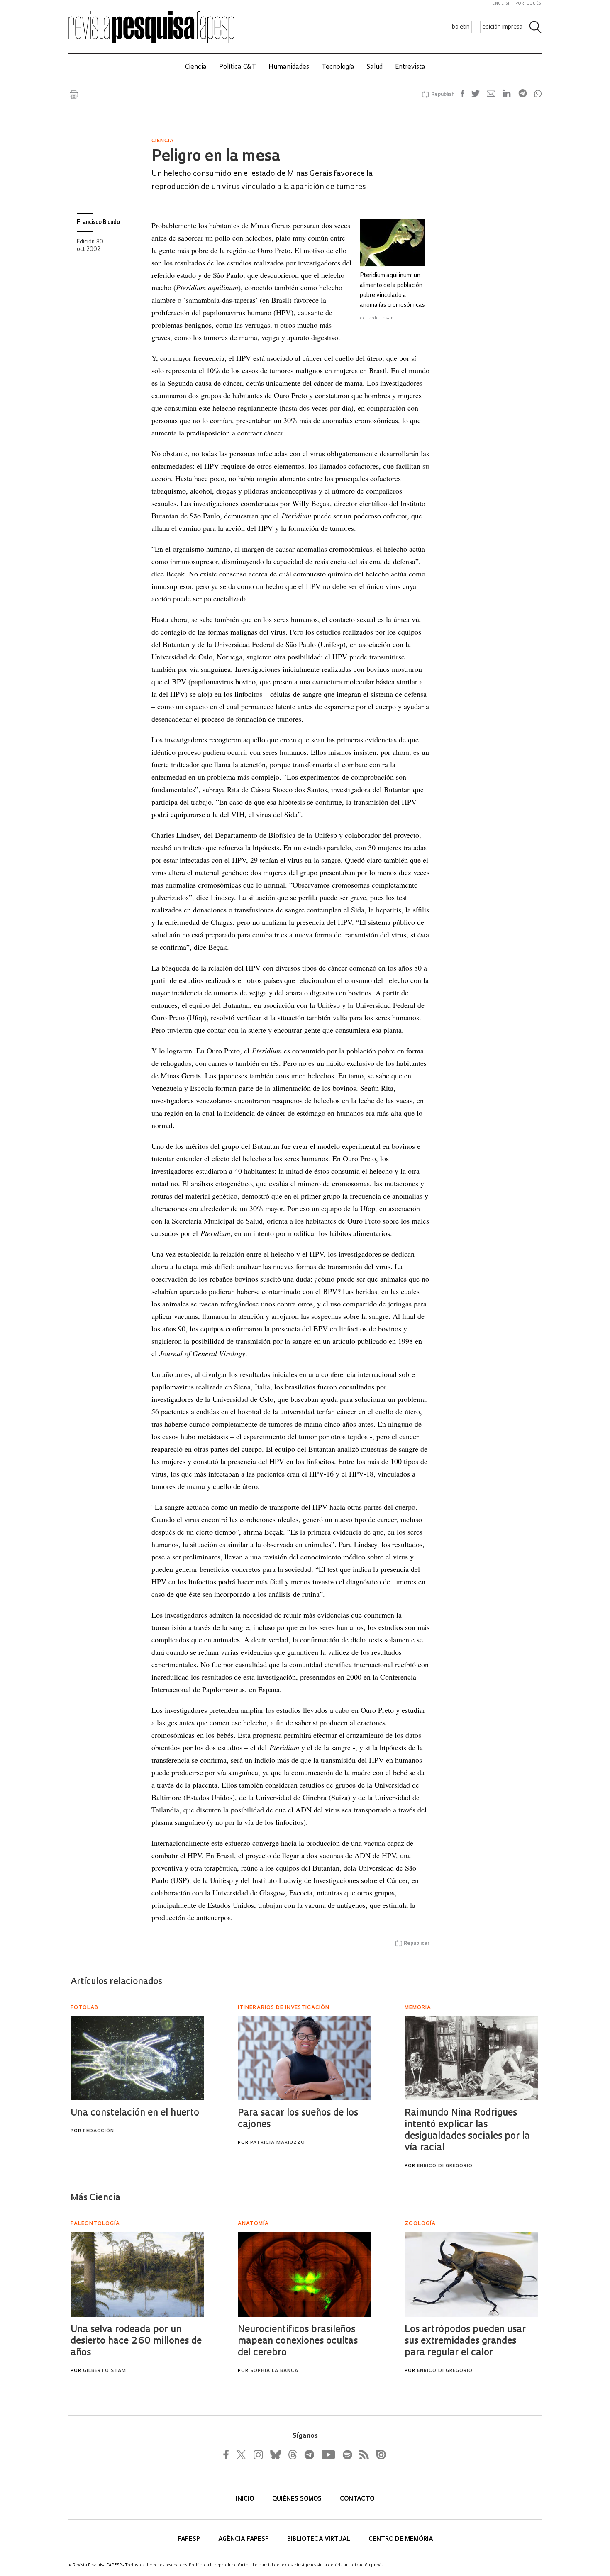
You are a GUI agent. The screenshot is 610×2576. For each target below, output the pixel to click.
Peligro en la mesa (216, 157)
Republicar (417, 1944)
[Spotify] (347, 2454)
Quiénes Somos (298, 2499)
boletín (461, 27)
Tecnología (338, 67)
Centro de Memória (401, 2539)
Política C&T (238, 67)
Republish (443, 95)
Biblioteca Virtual (320, 2539)
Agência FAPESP (244, 2539)
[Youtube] (328, 2454)
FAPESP (190, 2539)
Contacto (357, 2499)
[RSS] (362, 2454)
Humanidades (289, 67)
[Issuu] (378, 2454)
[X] (242, 2454)
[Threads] (292, 2454)
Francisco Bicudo (98, 223)
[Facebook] (228, 2454)
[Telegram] (309, 2454)
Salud (375, 67)
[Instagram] (257, 2454)
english (502, 4)
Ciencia (196, 67)
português (528, 4)
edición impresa (503, 27)
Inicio (246, 2499)
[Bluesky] (275, 2454)
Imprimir (74, 95)
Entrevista (410, 67)
